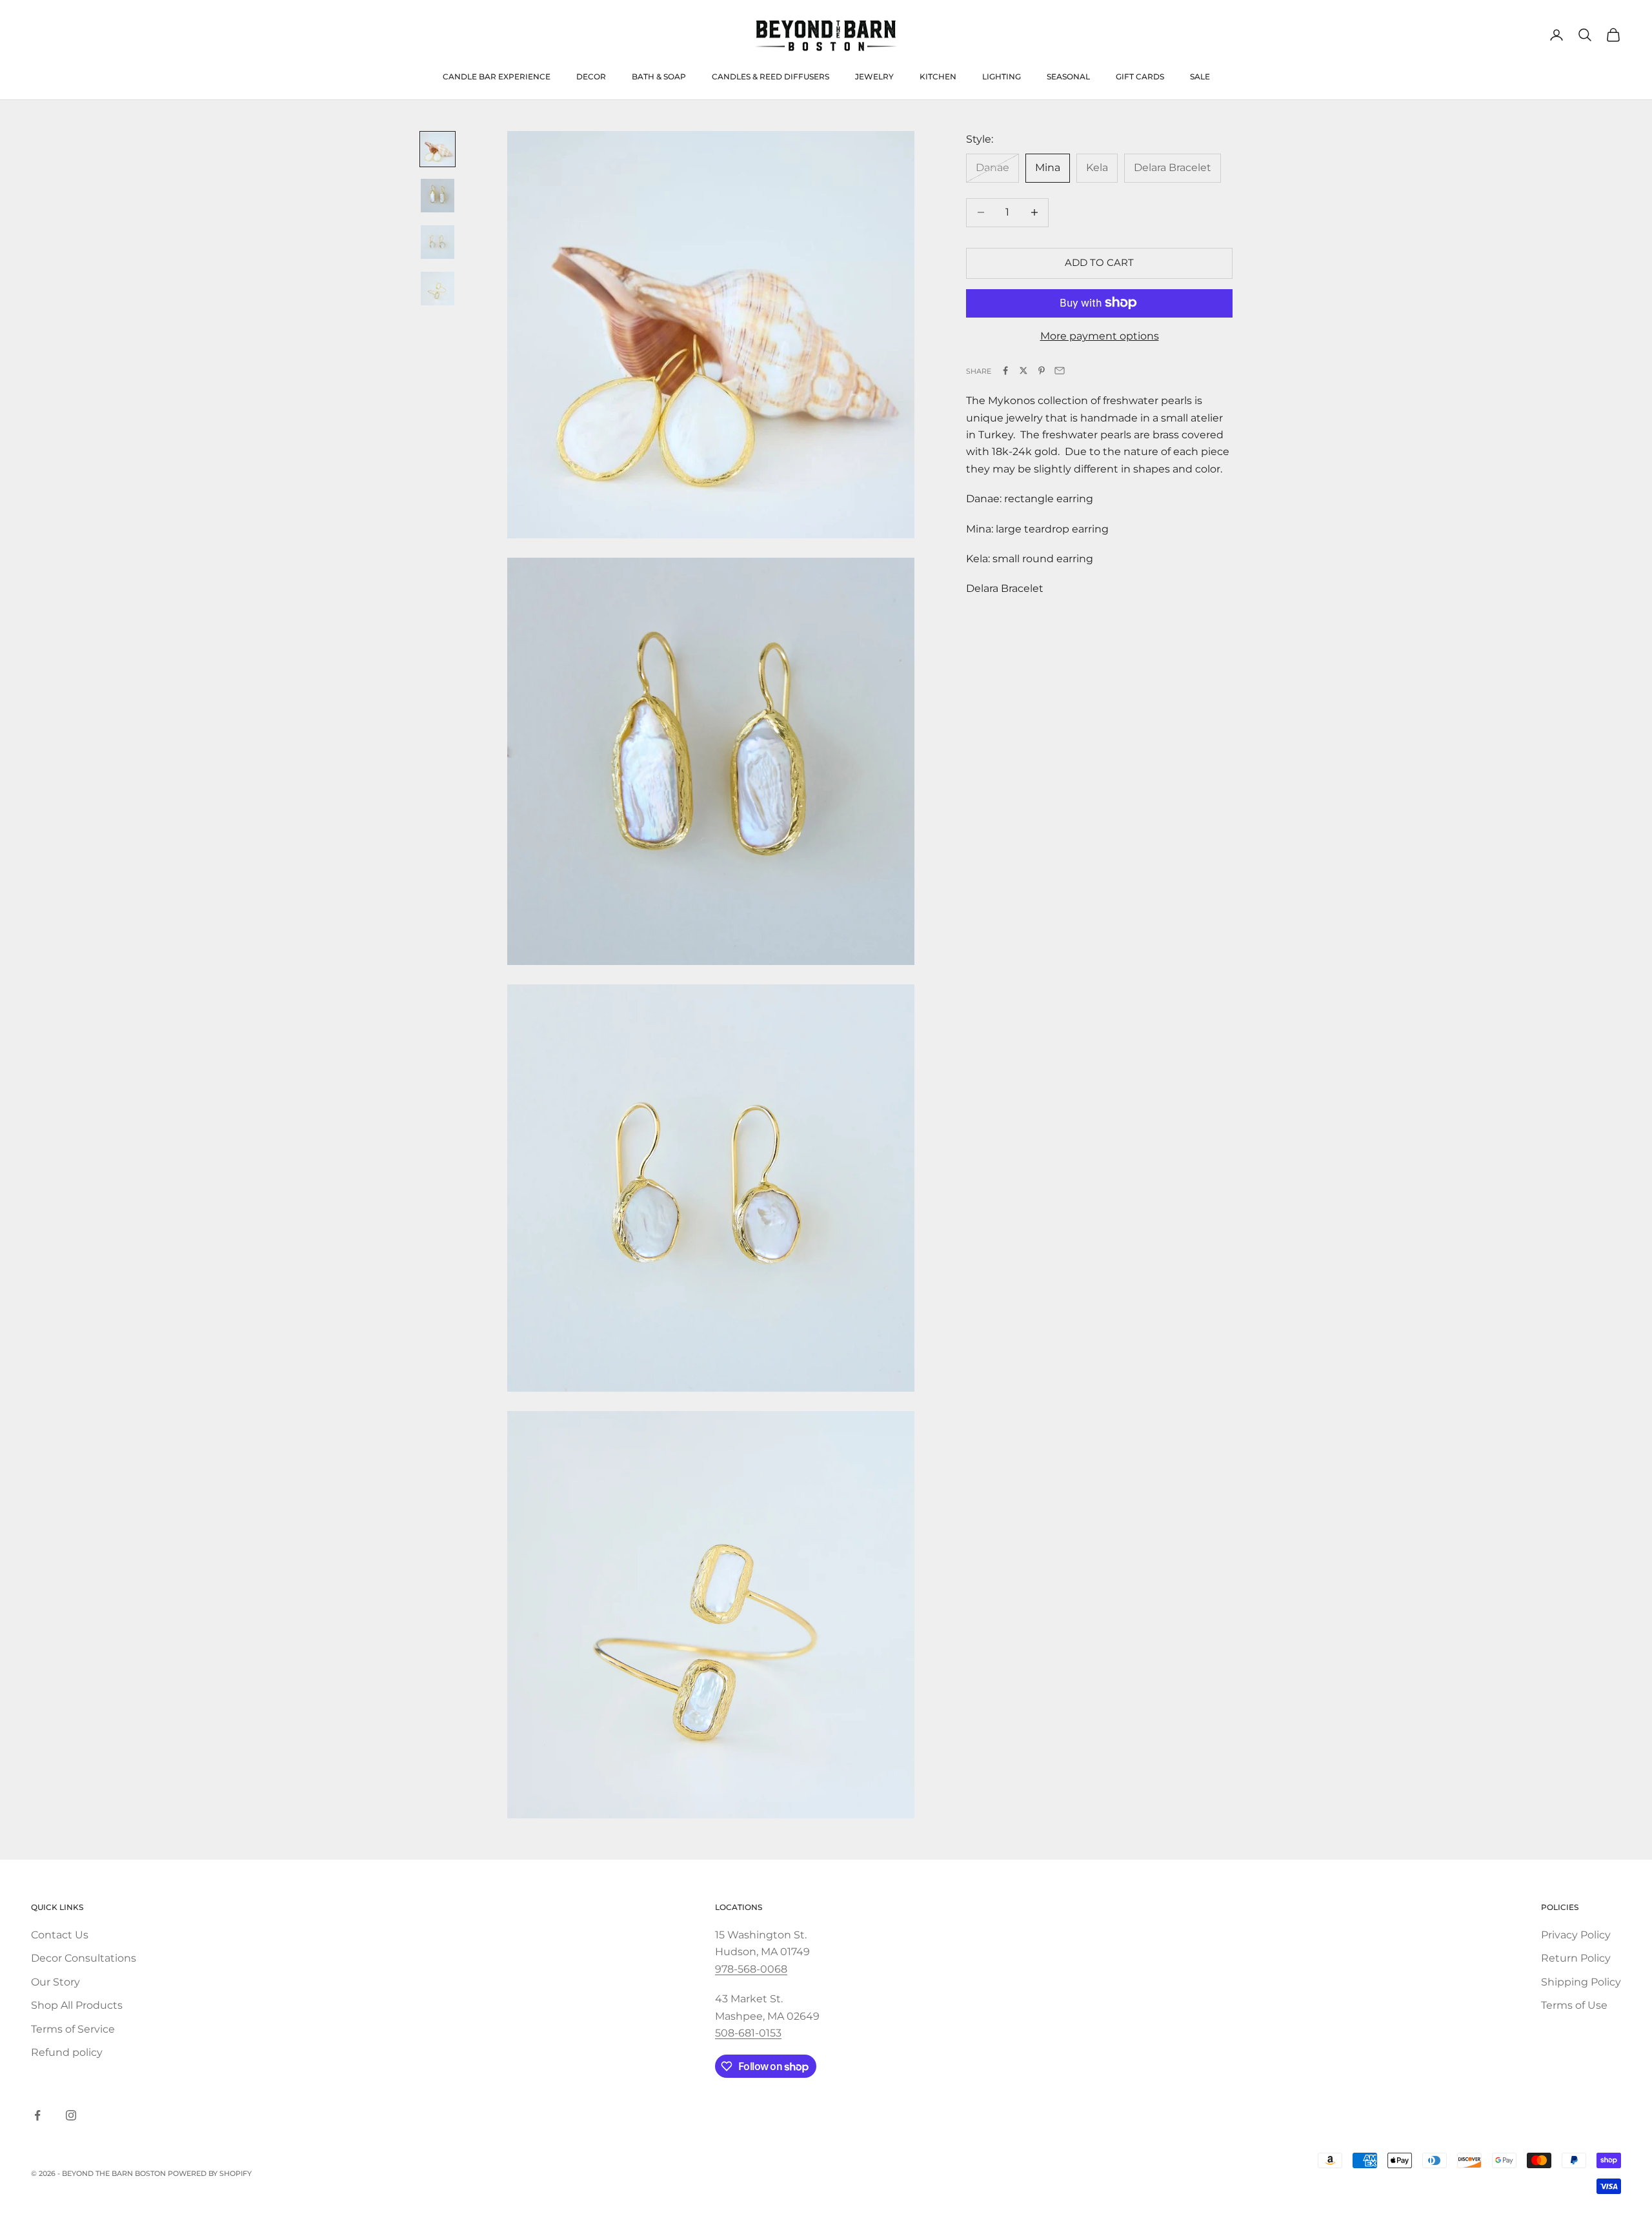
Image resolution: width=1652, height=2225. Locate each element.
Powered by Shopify (210, 2173)
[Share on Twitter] (1023, 371)
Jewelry (874, 76)
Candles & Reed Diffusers (771, 76)
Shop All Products (77, 2005)
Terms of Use (1574, 2005)
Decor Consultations (84, 1958)
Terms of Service (73, 2029)
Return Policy (1576, 1958)
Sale (1200, 76)
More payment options (1100, 335)
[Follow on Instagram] (71, 2115)
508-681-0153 (748, 2033)
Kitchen (938, 76)
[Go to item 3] (438, 242)
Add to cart (1099, 262)
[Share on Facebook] (1005, 371)
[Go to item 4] (438, 289)
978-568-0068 (751, 1969)
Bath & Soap (659, 76)
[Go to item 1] (438, 149)
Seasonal (1068, 76)
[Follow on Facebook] (37, 2115)
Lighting (1002, 76)
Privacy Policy (1576, 1935)
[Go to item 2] (438, 196)
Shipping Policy (1581, 1982)
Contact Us (60, 1935)
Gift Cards (1140, 76)
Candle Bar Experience (497, 76)
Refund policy (67, 2052)
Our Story (55, 1982)
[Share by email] (1060, 371)
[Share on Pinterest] (1042, 371)
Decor (591, 76)
